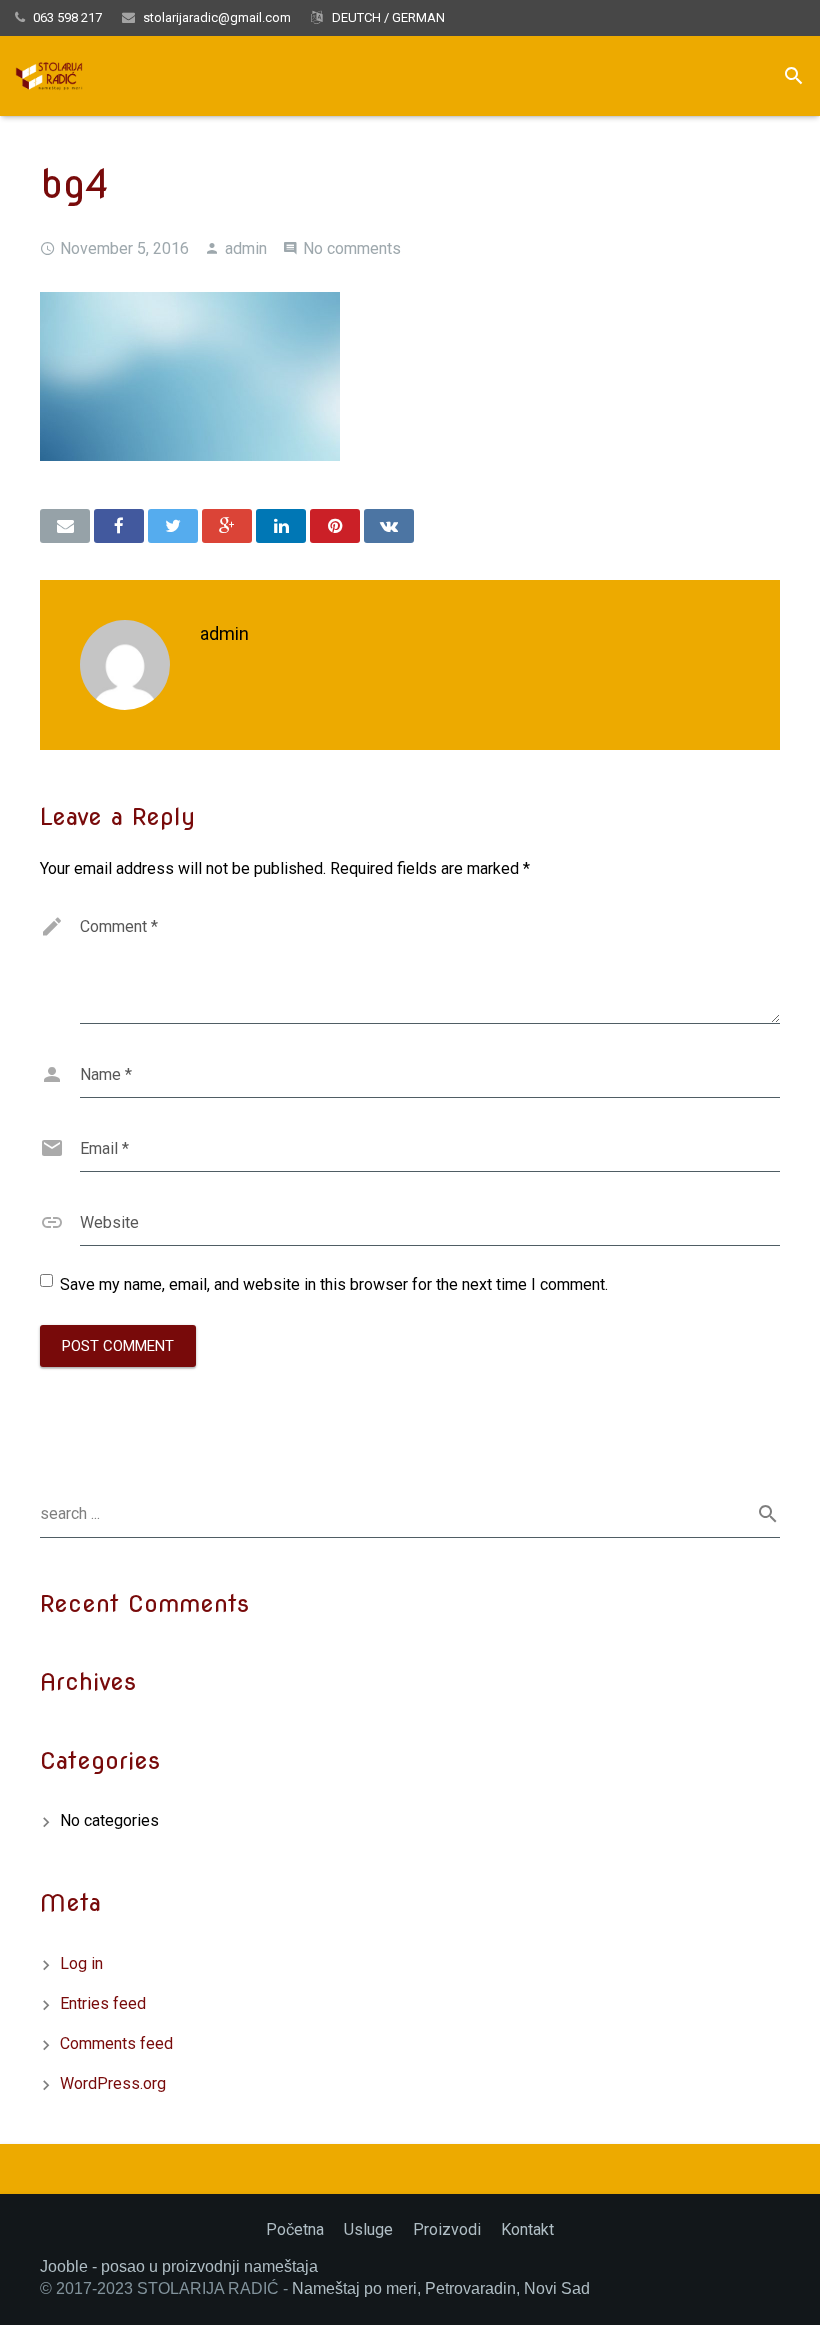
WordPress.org (113, 2083)
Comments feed (116, 2043)
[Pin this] (335, 526)
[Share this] (119, 526)
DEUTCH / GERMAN (387, 17)
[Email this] (65, 526)
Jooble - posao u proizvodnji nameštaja (179, 2266)
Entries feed (103, 2003)
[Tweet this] (173, 526)
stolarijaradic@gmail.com (217, 17)
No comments (352, 248)
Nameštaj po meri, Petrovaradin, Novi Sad (441, 2288)
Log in (81, 1963)
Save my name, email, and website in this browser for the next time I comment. (334, 1284)
